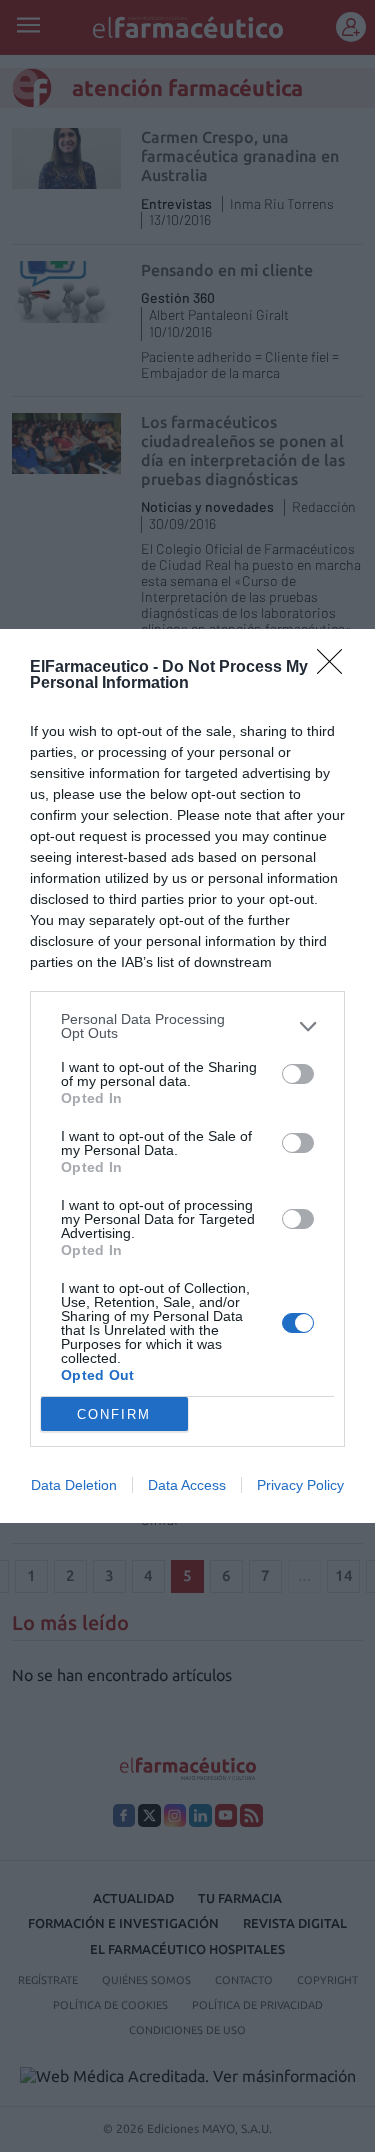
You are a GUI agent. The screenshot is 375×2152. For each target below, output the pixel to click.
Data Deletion (74, 1485)
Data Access (187, 1485)
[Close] (336, 668)
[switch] (298, 1074)
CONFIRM (114, 1414)
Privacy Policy (300, 1485)
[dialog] (187, 1076)
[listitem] (187, 1026)
